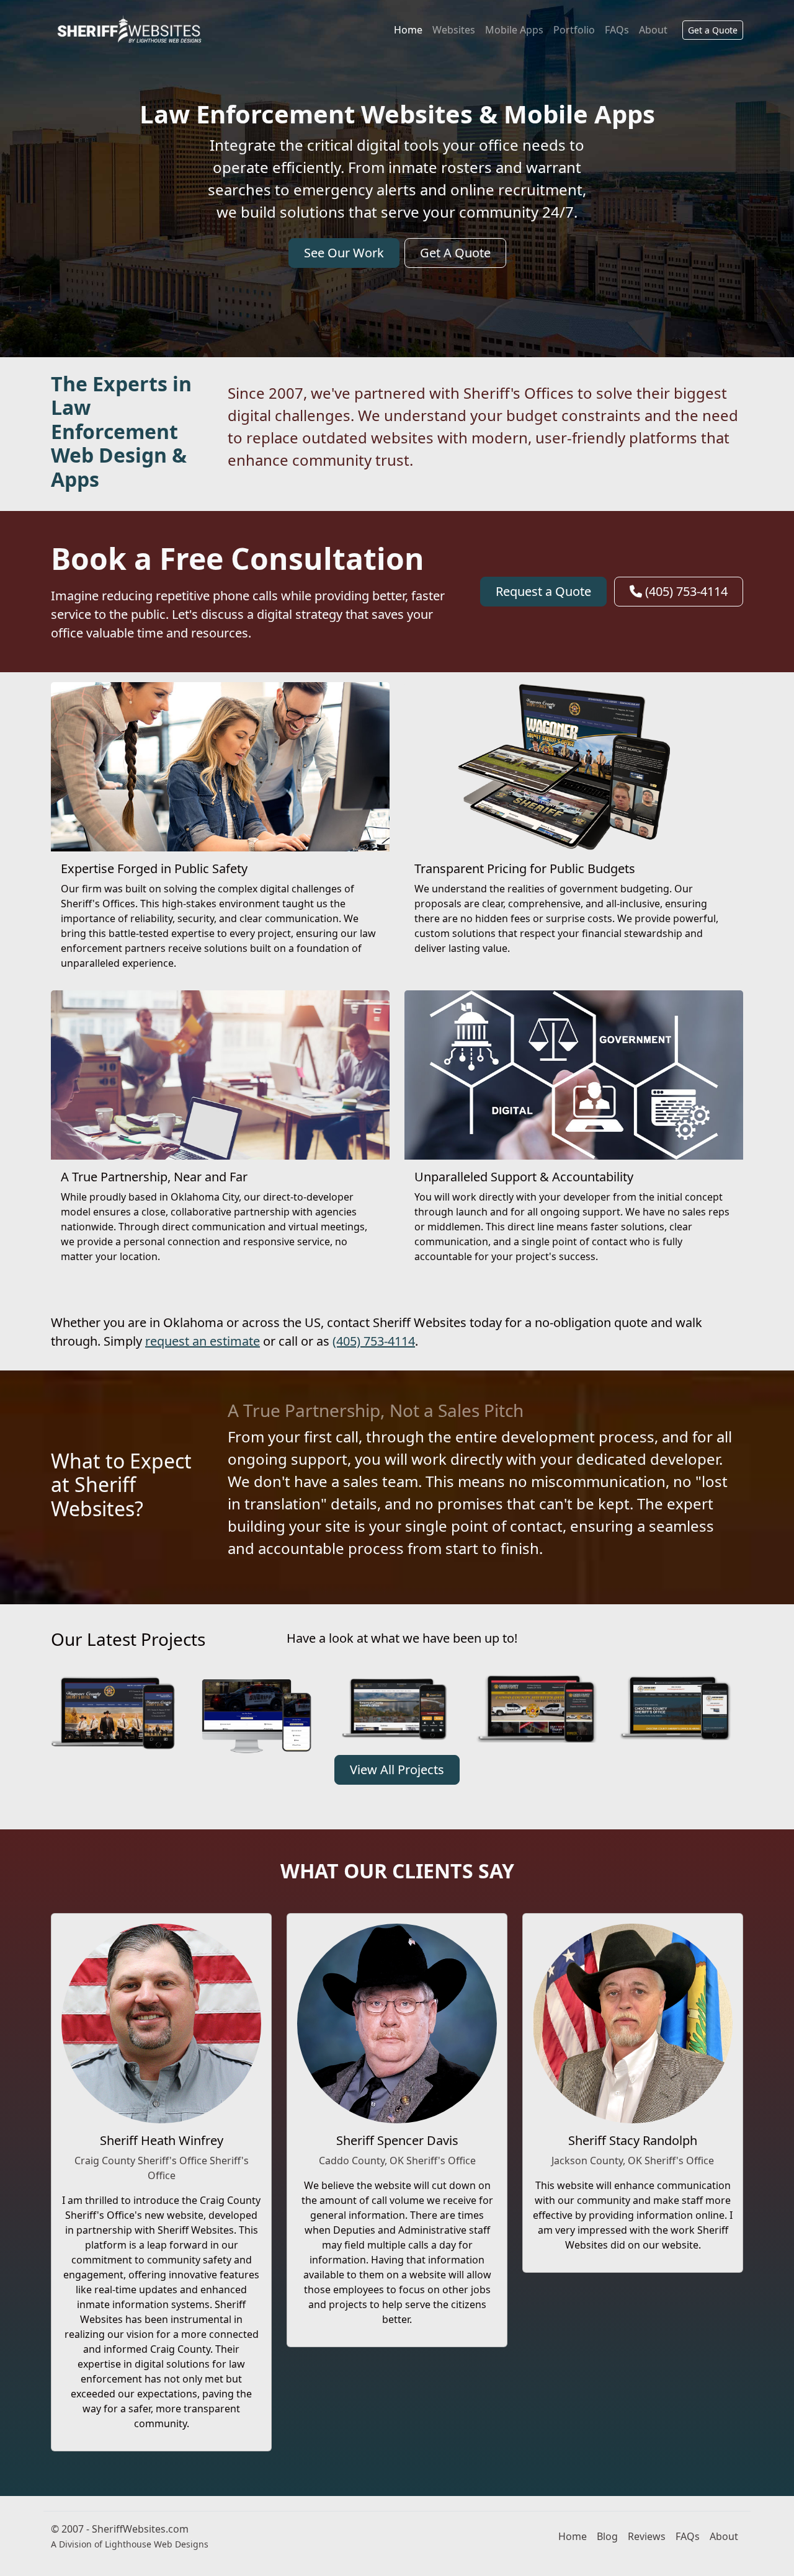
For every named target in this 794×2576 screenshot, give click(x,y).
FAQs (617, 30)
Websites (454, 30)
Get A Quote (455, 253)
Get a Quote (713, 30)
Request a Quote (543, 591)
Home (408, 30)
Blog (607, 2536)
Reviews (647, 2536)
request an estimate (203, 1341)
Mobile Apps (514, 30)
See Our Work (344, 253)
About (653, 30)
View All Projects (397, 1770)
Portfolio (574, 30)
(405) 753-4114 (685, 591)
